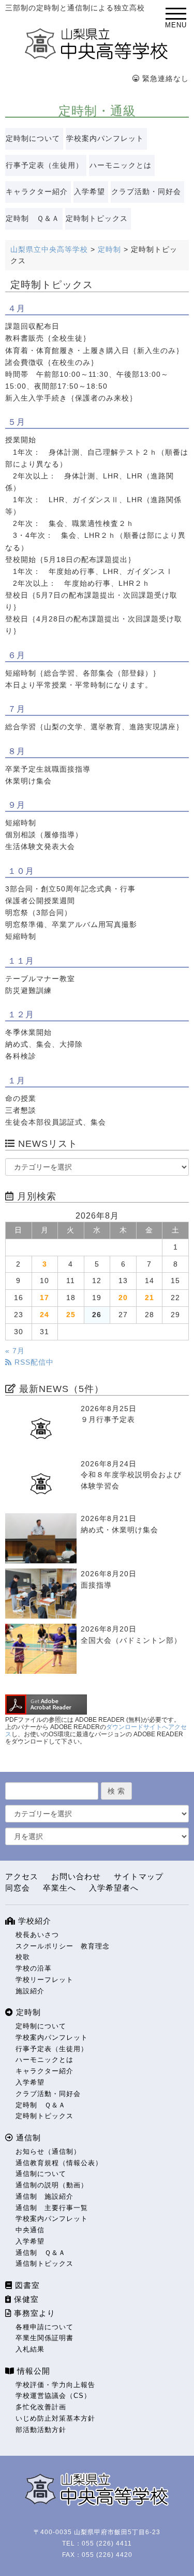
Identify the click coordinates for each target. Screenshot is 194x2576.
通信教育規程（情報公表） (59, 2163)
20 (123, 1298)
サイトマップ (139, 1876)
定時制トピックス (97, 219)
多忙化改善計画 (41, 2407)
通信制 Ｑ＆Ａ (41, 2253)
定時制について (33, 139)
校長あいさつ (37, 1935)
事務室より (33, 2313)
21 (150, 1298)
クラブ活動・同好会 (146, 192)
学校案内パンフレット (105, 139)
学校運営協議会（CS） (53, 2396)
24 (44, 1315)
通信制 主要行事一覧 (52, 2208)
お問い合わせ (76, 1876)
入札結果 (30, 2349)
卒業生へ (59, 1888)
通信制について (41, 2174)
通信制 (27, 2138)
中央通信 (30, 2230)
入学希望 (89, 192)
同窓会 (18, 1888)
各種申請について (44, 2327)
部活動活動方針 (41, 2430)
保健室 (25, 2299)
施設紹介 (30, 1991)
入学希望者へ (114, 1888)
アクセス (22, 1876)
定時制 (27, 2012)
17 (44, 1298)
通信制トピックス (44, 2263)
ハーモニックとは (121, 165)
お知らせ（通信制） (48, 2151)
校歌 (23, 1957)
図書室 (26, 2285)
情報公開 (32, 2371)
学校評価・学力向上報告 (55, 2385)
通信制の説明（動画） (52, 2185)
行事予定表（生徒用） (44, 165)
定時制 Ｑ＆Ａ (33, 219)
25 (71, 1315)
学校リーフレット (44, 1980)
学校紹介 (33, 1921)
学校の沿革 (34, 1968)
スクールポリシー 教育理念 (63, 1946)
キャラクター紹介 (37, 192)
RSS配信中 (33, 1362)
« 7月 (15, 1351)
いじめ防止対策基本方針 (55, 2418)
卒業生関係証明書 (44, 2338)
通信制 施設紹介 (44, 2196)
